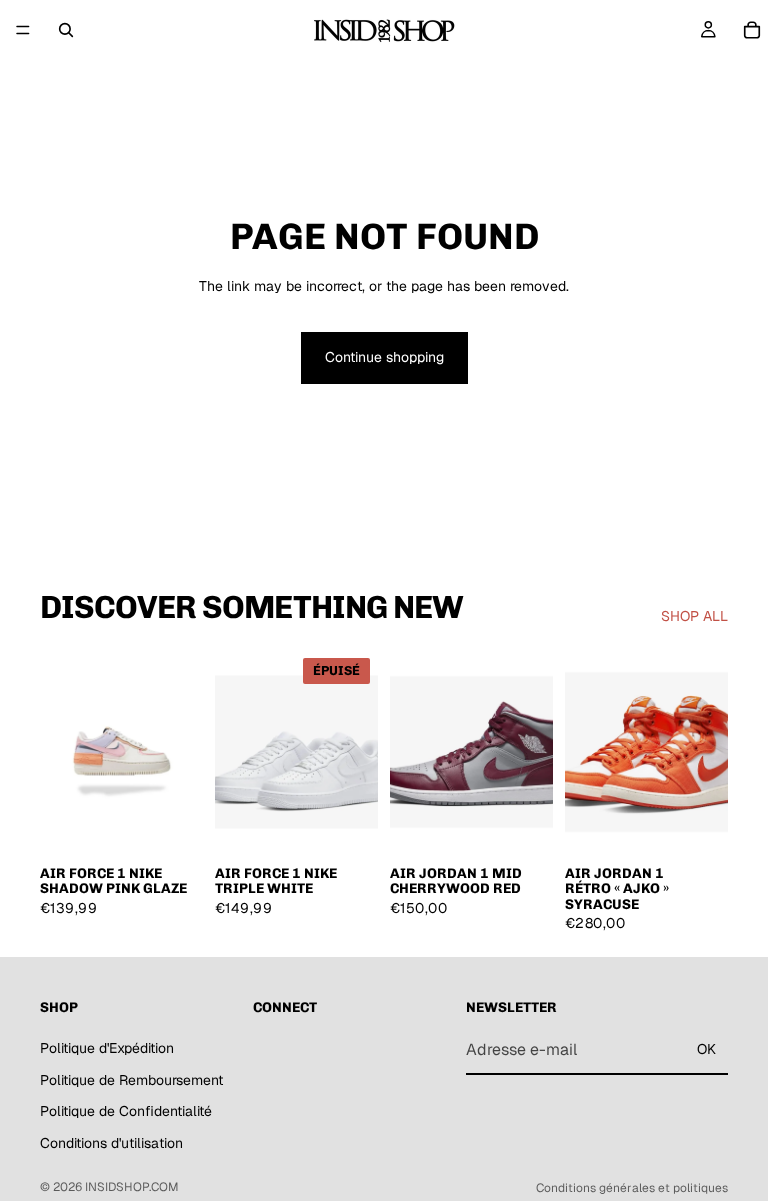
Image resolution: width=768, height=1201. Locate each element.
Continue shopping (384, 357)
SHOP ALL (694, 616)
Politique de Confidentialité (126, 1111)
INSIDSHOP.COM (132, 1187)
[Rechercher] (66, 30)
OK (706, 1049)
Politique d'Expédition (107, 1048)
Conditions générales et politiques (632, 1188)
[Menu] (23, 30)
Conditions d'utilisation (111, 1142)
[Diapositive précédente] (62, 752)
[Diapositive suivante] (181, 752)
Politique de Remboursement (131, 1079)
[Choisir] (172, 823)
